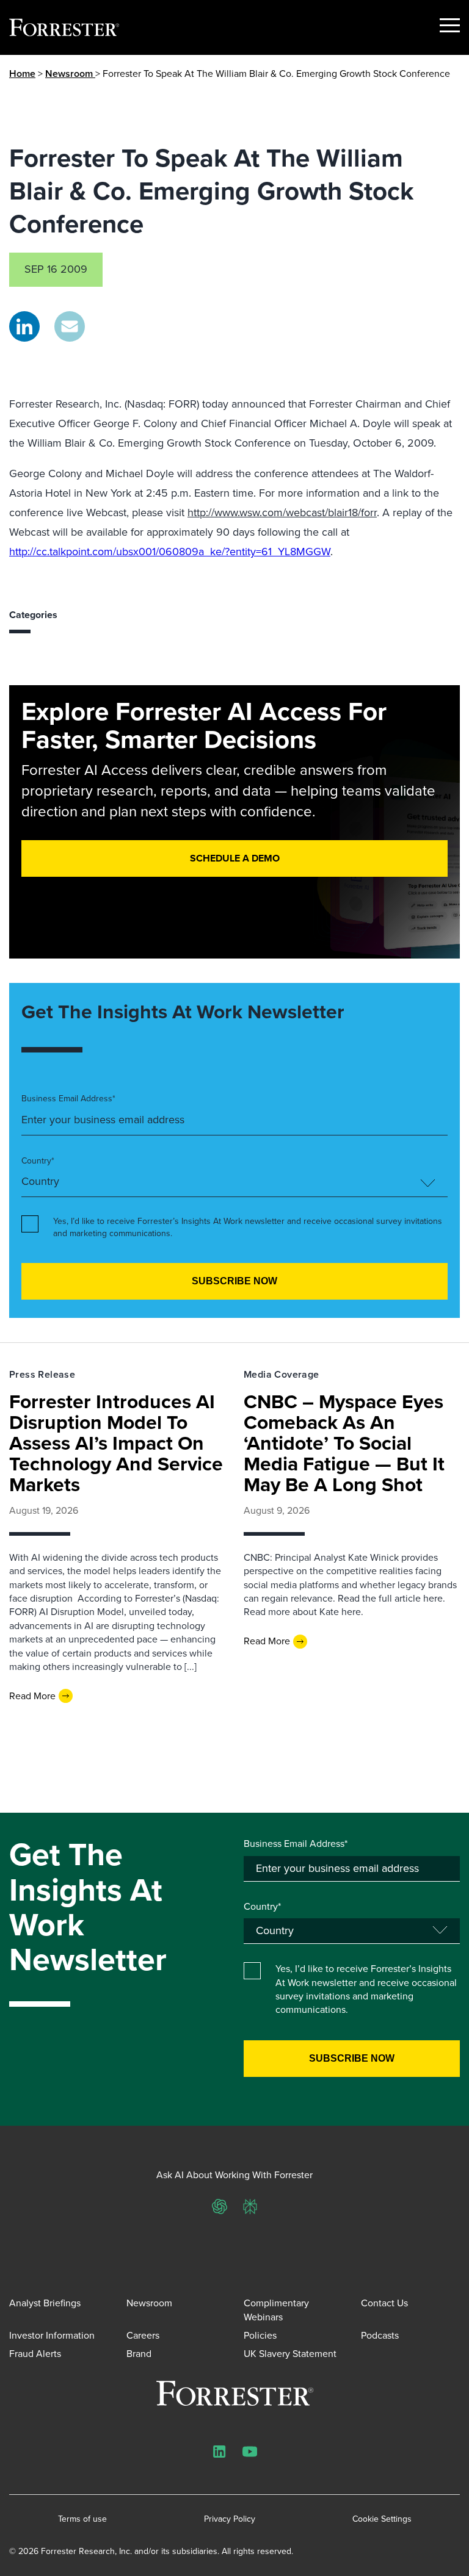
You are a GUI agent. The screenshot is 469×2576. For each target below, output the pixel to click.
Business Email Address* (68, 1099)
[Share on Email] (70, 326)
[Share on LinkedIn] (24, 326)
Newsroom (70, 74)
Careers (143, 2335)
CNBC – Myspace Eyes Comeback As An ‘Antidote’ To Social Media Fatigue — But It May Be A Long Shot (344, 1443)
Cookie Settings (382, 2519)
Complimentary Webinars (276, 2310)
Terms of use (82, 2519)
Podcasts (380, 2335)
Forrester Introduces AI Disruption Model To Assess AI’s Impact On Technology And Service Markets (116, 1443)
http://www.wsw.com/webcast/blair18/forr (282, 513)
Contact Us (384, 2303)
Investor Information (52, 2335)
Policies (260, 2335)
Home (22, 74)
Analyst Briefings (45, 2303)
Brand (139, 2354)
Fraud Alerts (35, 2354)
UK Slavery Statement (290, 2354)
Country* (38, 1161)
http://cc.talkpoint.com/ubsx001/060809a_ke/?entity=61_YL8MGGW (170, 552)
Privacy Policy (230, 2519)
